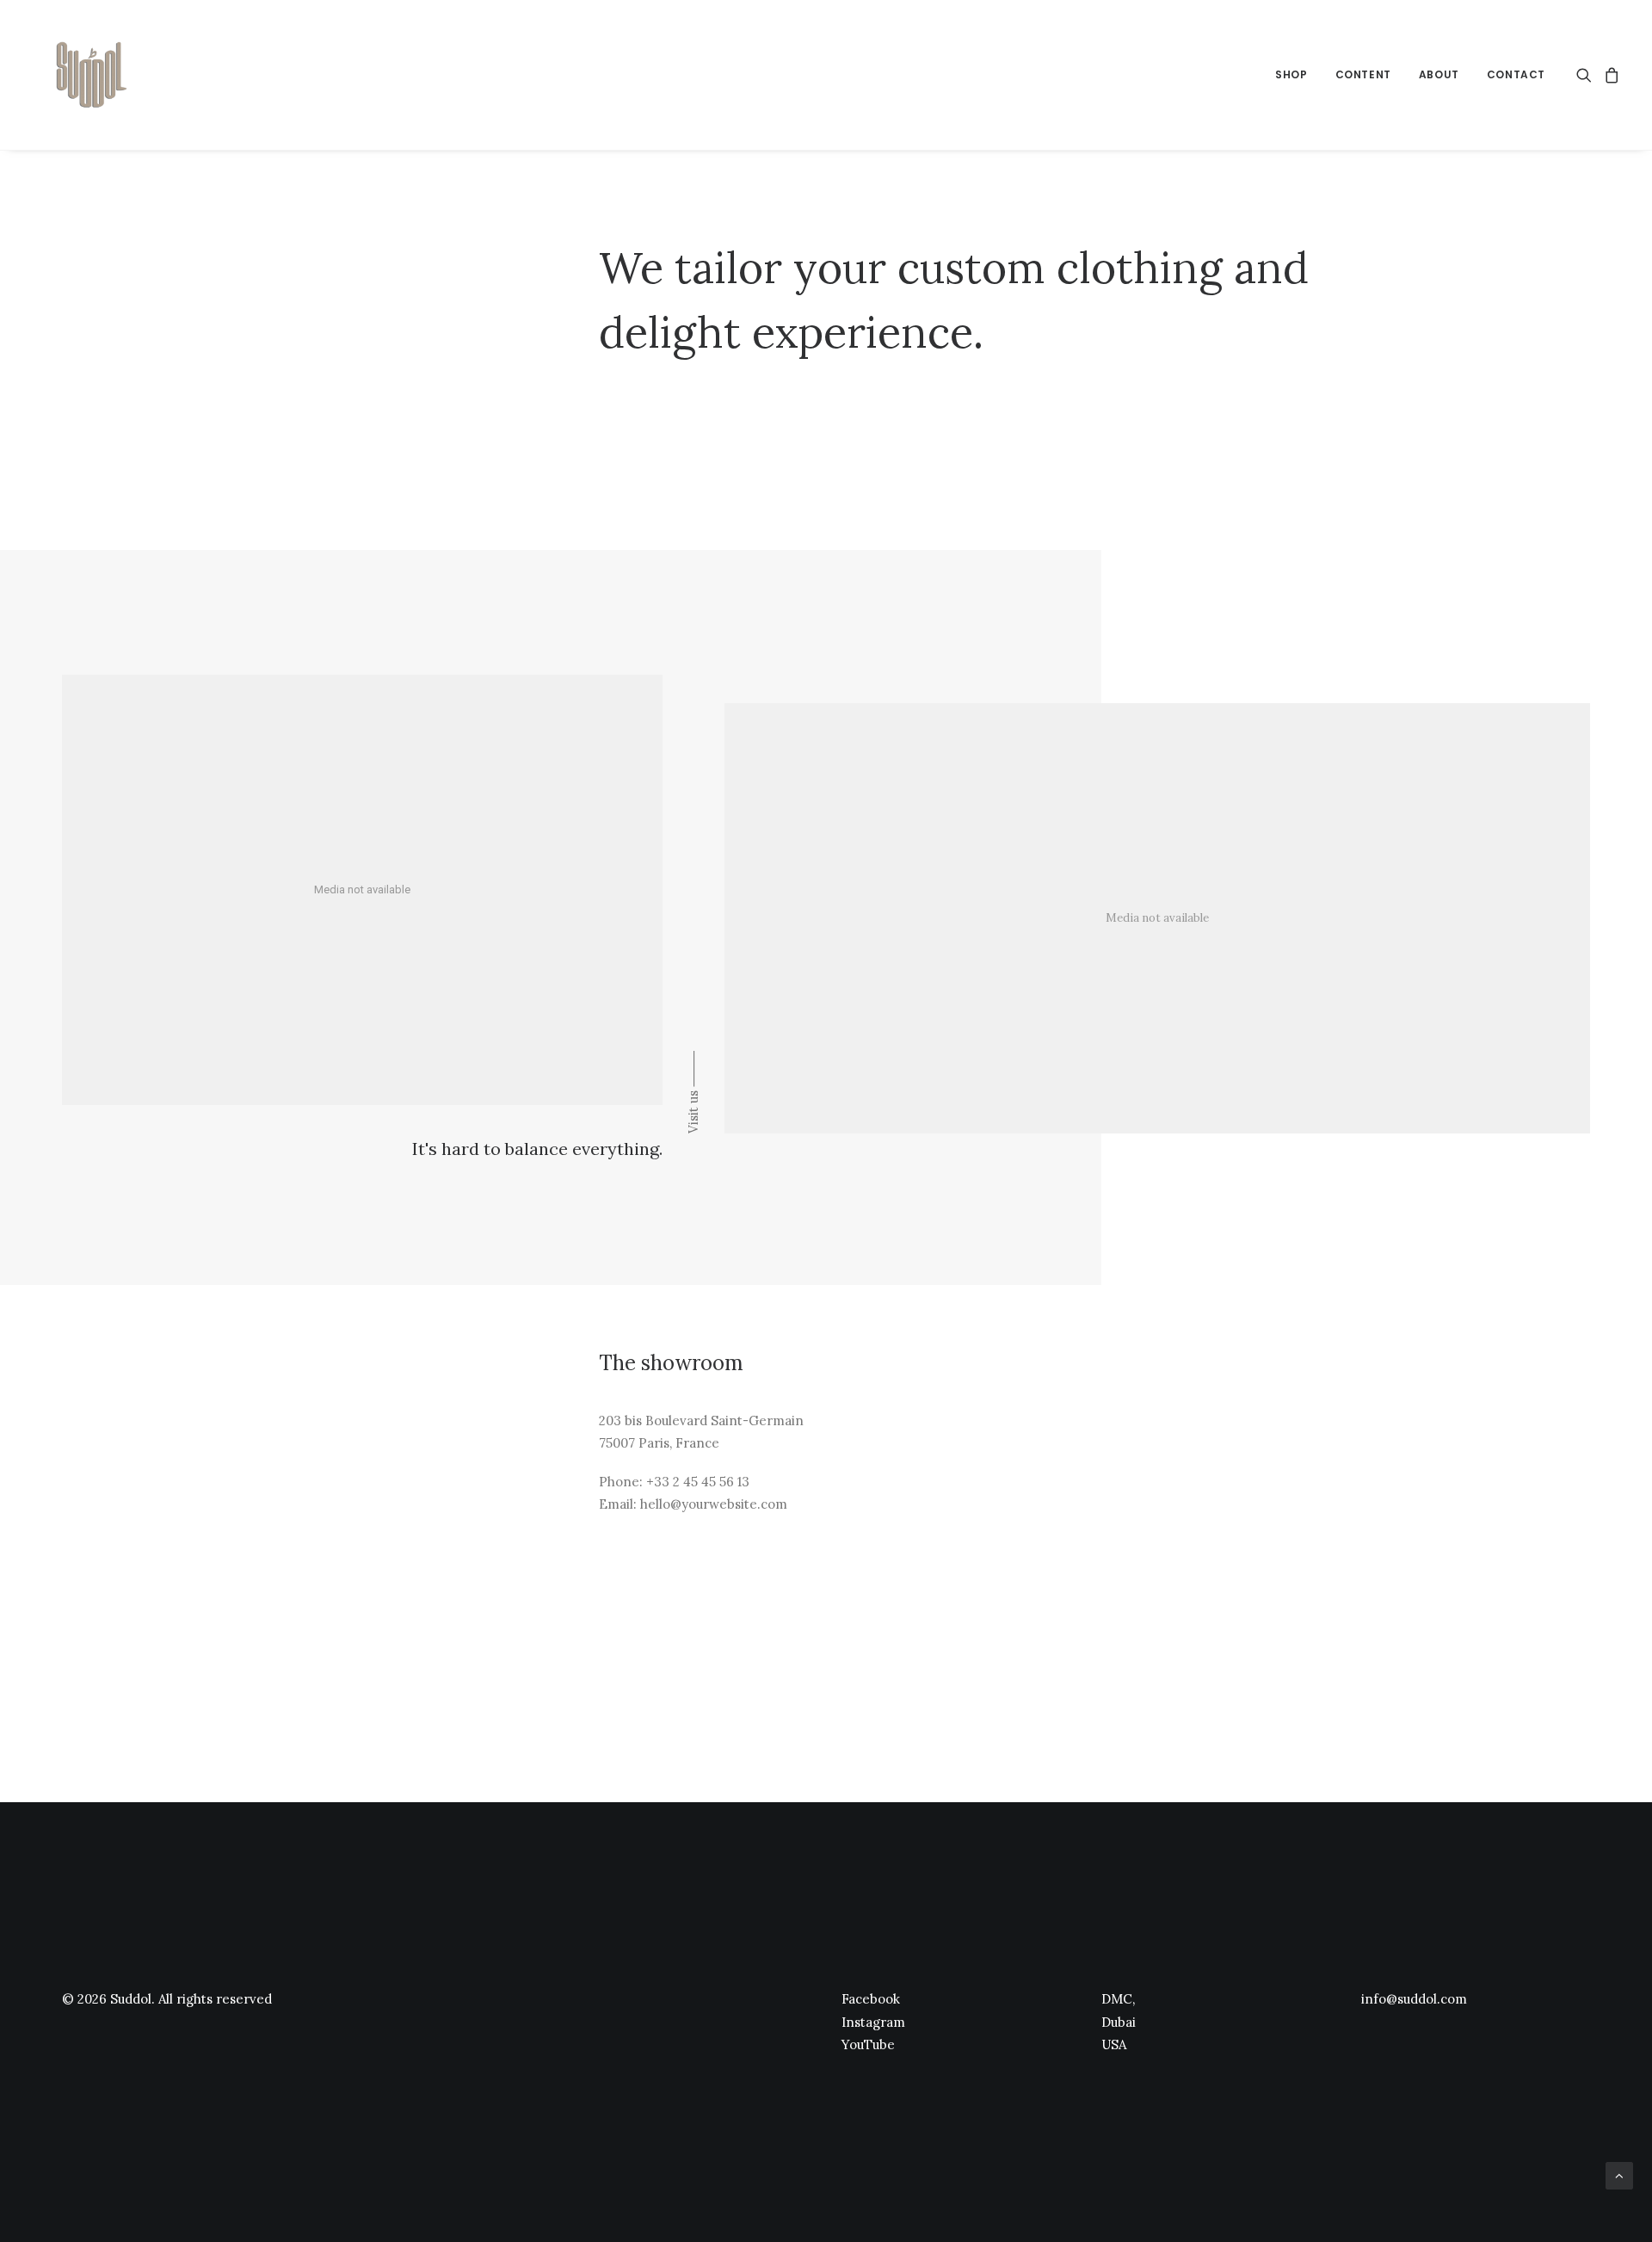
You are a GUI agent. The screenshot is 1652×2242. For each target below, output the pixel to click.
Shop (1291, 74)
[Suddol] (88, 75)
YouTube (868, 2044)
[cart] (1609, 75)
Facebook (871, 1999)
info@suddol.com (1414, 1999)
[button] (1587, 75)
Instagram (873, 2022)
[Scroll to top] (1619, 2175)
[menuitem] (1291, 75)
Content (1363, 74)
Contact (1516, 74)
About (1439, 74)
